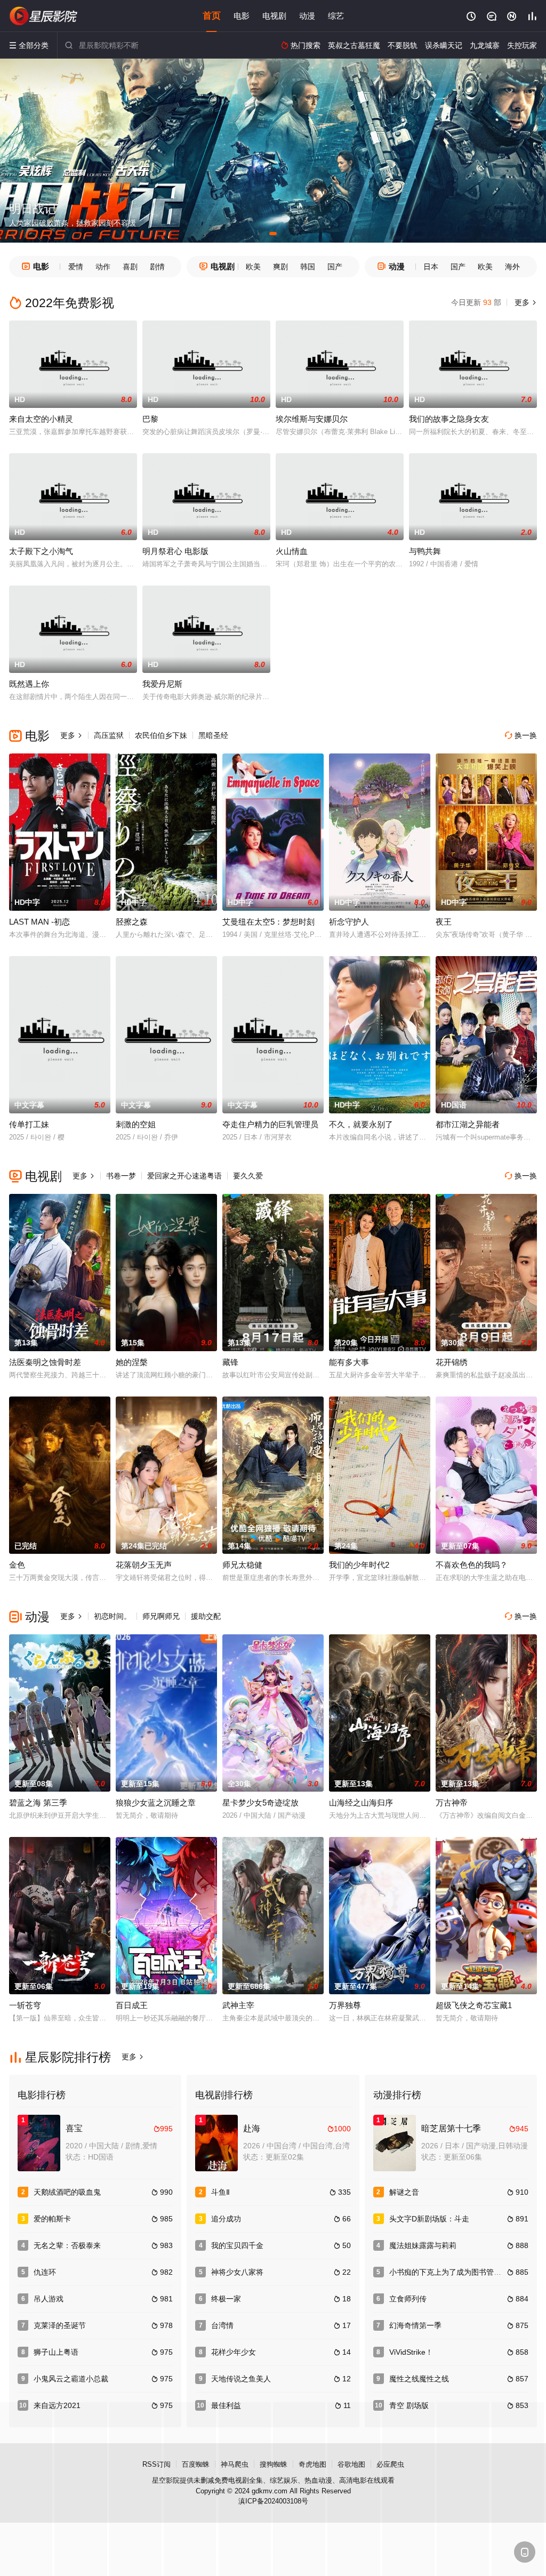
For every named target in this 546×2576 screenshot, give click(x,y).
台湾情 (222, 2325)
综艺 (336, 16)
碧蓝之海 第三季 (38, 1803)
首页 (212, 16)
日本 (431, 267)
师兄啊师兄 (161, 1616)
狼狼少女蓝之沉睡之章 (156, 1803)
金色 (17, 1565)
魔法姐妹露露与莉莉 (423, 2245)
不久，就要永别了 (361, 1124)
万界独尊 (345, 2005)
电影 (242, 16)
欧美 (253, 267)
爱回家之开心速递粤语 (184, 1176)
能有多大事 (349, 1362)
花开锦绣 (452, 1362)
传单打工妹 (29, 1124)
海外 (512, 267)
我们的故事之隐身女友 (449, 419)
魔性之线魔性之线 (419, 2379)
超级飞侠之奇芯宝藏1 (474, 2005)
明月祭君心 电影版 (175, 551)
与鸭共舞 (425, 551)
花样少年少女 (234, 2352)
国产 (335, 267)
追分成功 (226, 2219)
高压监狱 (109, 735)
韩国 (308, 267)
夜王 (444, 922)
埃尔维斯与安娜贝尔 (312, 419)
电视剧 (274, 16)
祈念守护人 (349, 922)
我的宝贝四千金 (237, 2245)
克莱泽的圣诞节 (60, 2325)
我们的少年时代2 (359, 1565)
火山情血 (292, 551)
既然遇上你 (29, 684)
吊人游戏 (49, 2299)
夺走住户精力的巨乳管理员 (270, 1124)
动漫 (307, 16)
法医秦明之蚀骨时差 (45, 1362)
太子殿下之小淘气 (41, 551)
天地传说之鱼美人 (241, 2379)
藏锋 (230, 1362)
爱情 (76, 267)
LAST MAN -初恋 (39, 922)
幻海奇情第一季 (415, 2325)
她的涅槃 (132, 1362)
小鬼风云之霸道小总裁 (71, 2379)
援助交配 (206, 1616)
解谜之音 (404, 2192)
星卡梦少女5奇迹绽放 (260, 1803)
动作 (103, 267)
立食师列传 (408, 2299)
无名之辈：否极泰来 (67, 2245)
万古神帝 (452, 1803)
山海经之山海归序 (361, 1803)
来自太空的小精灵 (41, 419)
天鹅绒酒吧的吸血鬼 (67, 2192)
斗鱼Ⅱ (220, 2192)
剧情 (157, 267)
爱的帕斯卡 (52, 2219)
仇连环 (45, 2272)
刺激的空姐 (136, 1124)
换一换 (521, 735)
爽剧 (280, 267)
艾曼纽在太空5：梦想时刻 (268, 922)
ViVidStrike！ (411, 2352)
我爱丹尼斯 (162, 684)
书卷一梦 (121, 1176)
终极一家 (226, 2299)
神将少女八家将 (237, 2272)
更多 (525, 302)
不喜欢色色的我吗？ (472, 1565)
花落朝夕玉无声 (144, 1565)
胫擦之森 (132, 922)
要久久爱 (248, 1176)
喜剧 (130, 267)
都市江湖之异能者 (468, 1124)
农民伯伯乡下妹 (161, 735)
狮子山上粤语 (56, 2352)
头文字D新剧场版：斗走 (429, 2219)
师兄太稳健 (242, 1565)
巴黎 (150, 419)
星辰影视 (44, 16)
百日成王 (132, 2005)
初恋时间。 (113, 1616)
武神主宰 (238, 2005)
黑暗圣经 (213, 735)
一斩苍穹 (25, 2005)
